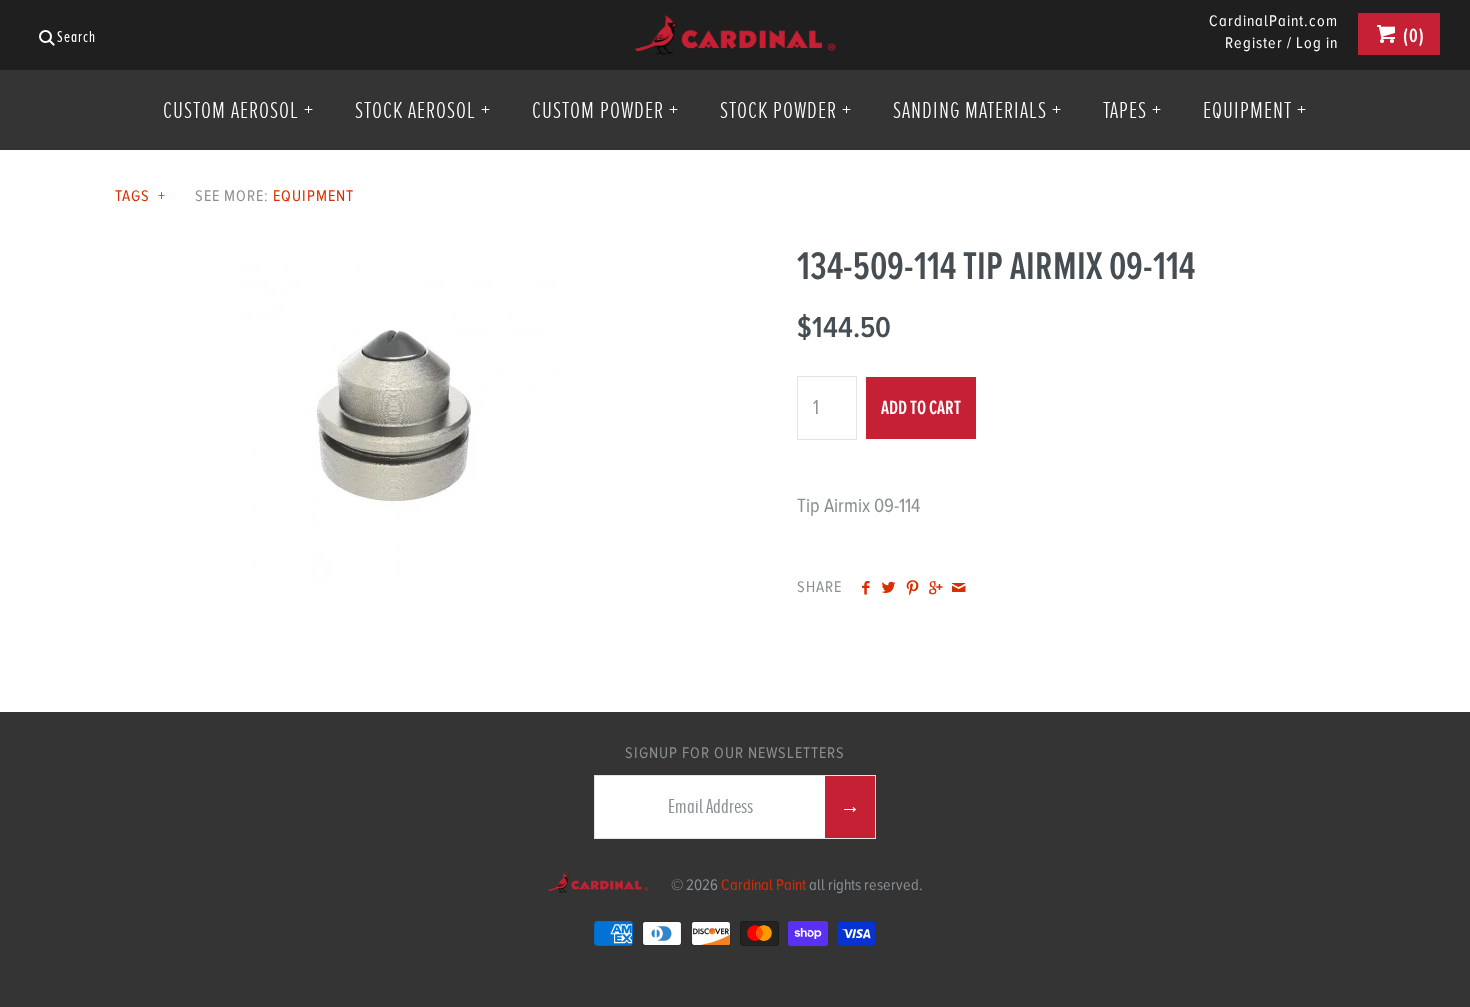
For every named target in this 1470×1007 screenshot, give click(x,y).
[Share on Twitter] (888, 589)
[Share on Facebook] (865, 589)
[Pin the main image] (912, 589)
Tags (140, 196)
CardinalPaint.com (1273, 22)
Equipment (1255, 110)
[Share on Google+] (935, 589)
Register (1254, 43)
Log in (1317, 43)
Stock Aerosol (423, 110)
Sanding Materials (977, 110)
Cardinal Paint (763, 885)
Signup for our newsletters (735, 753)
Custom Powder (605, 110)
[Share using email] (958, 589)
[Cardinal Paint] (735, 30)
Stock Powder (786, 110)
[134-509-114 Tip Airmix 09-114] (394, 257)
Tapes (1132, 110)
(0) (1412, 35)
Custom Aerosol (238, 110)
